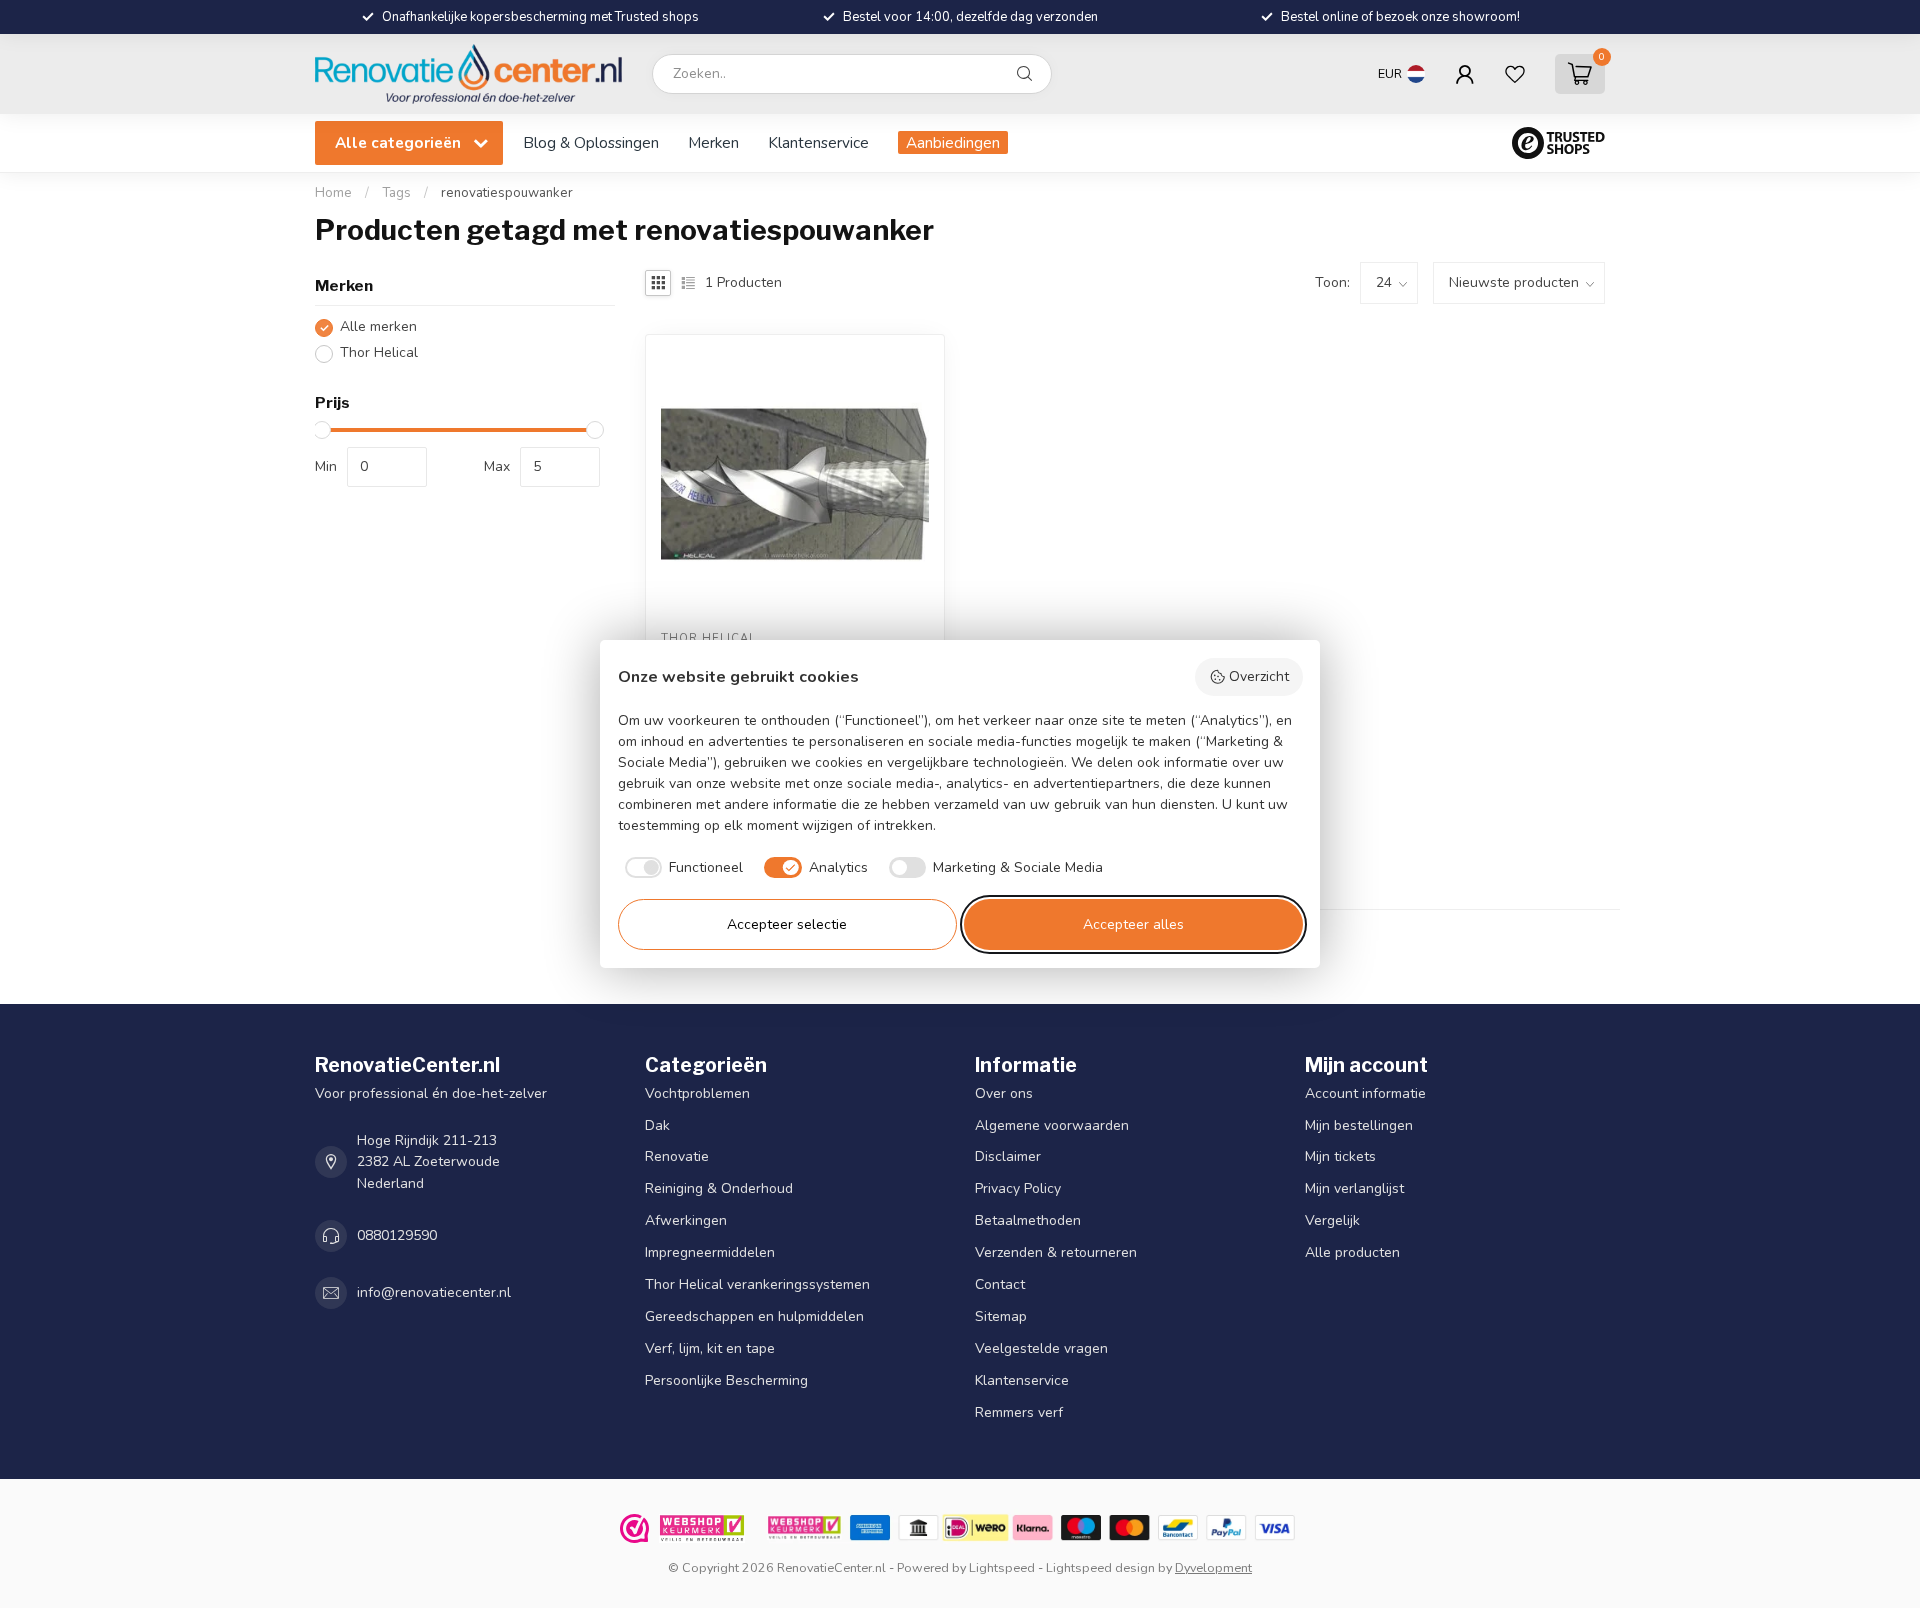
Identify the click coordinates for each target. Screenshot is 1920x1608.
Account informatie (1365, 1092)
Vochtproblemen (697, 1092)
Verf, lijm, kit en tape (710, 1348)
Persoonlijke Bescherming (726, 1380)
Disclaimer (1008, 1156)
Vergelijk (1332, 1220)
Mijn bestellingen (1359, 1124)
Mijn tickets (1340, 1156)
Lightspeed (1002, 1567)
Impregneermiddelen (710, 1252)
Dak (657, 1124)
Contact (1000, 1284)
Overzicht (1259, 676)
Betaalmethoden (1028, 1220)
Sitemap (1001, 1316)
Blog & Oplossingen (591, 142)
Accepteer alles (1133, 924)
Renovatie (677, 1156)
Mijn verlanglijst (1354, 1188)
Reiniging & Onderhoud (719, 1188)
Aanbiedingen (953, 142)
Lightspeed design (1100, 1567)
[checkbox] (681, 868)
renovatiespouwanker (507, 193)
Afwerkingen (686, 1220)
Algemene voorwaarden (1052, 1124)
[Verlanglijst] (1515, 74)
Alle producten (1352, 1252)
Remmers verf (1019, 1412)
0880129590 (397, 1235)
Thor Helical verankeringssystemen (757, 1284)
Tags (396, 193)
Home (333, 193)
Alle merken (378, 327)
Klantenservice (818, 142)
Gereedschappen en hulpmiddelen (754, 1316)
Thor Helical (379, 353)
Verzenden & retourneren (1056, 1252)
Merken (713, 142)
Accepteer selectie (787, 924)
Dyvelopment (1213, 1567)
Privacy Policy (1018, 1188)
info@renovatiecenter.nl (434, 1292)
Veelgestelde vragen (1041, 1348)
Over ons (1004, 1092)
